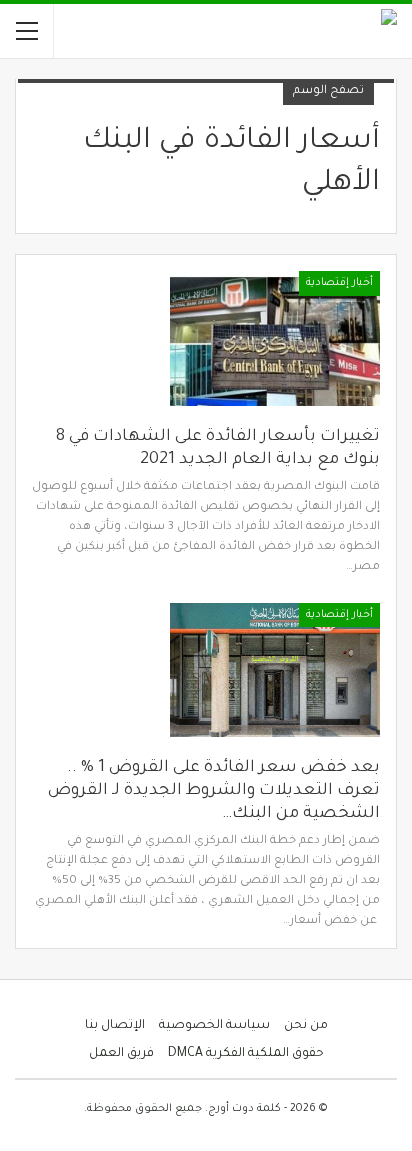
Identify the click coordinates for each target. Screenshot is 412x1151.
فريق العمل (121, 1054)
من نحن (306, 1026)
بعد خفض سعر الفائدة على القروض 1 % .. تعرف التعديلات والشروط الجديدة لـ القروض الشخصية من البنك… (214, 791)
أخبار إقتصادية (339, 283)
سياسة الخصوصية (214, 1026)
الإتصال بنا (115, 1026)
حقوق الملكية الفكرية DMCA (246, 1054)
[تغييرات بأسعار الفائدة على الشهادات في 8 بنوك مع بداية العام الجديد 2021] (275, 338)
